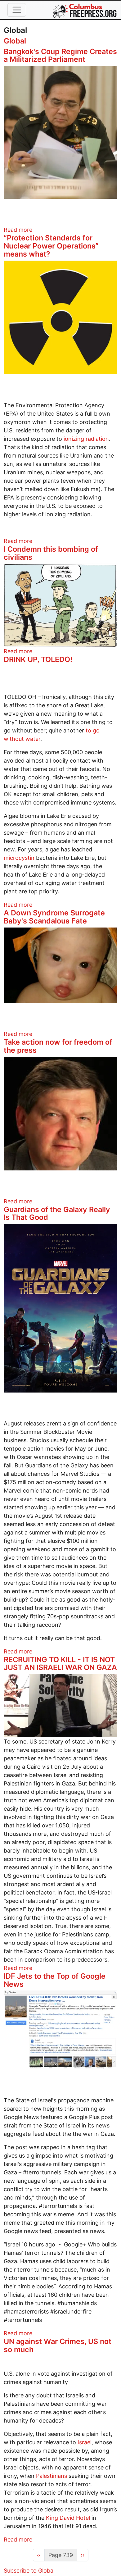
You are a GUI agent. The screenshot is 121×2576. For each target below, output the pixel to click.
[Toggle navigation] (17, 10)
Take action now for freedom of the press (58, 1046)
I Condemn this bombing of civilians (51, 553)
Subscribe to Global (29, 2571)
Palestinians (52, 2476)
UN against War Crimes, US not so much (58, 2345)
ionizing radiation (86, 439)
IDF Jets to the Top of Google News (55, 1980)
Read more (18, 230)
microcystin (19, 858)
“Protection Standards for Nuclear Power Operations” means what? (51, 246)
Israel (85, 2442)
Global (15, 41)
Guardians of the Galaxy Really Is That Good (57, 1213)
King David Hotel (68, 2518)
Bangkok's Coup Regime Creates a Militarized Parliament (60, 55)
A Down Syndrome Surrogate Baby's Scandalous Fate (54, 917)
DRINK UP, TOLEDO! (38, 659)
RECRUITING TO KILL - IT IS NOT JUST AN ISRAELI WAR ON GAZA (60, 1664)
